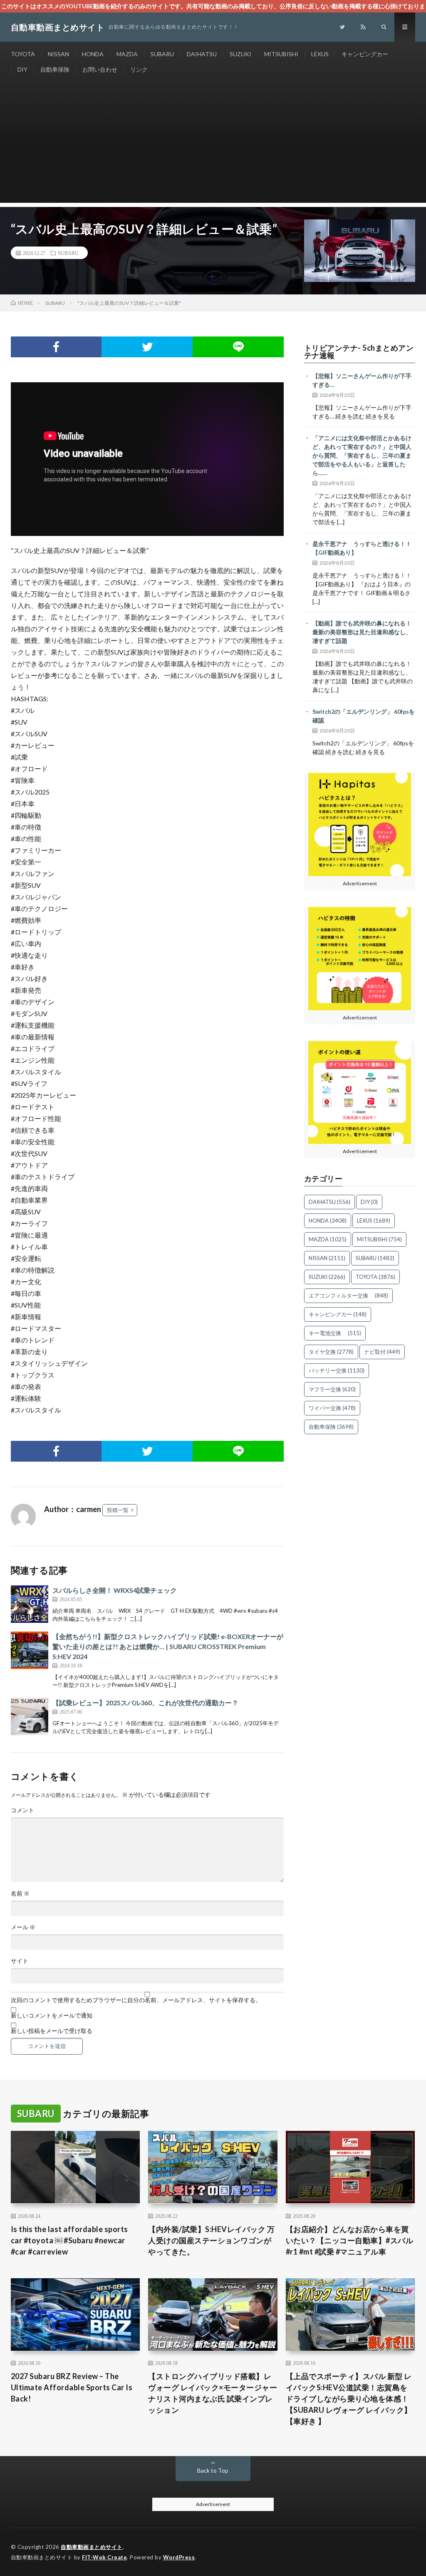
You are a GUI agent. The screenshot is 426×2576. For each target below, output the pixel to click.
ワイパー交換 (332, 1408)
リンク (139, 69)
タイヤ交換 (331, 1352)
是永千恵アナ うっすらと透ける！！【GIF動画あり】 (362, 548)
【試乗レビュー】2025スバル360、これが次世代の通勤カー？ (145, 1703)
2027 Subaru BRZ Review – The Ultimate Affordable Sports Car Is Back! (72, 2387)
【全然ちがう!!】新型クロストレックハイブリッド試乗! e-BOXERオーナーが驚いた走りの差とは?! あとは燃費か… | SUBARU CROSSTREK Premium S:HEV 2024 (168, 1646)
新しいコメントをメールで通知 (52, 2015)
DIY (22, 69)
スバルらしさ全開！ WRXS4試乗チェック (115, 1590)
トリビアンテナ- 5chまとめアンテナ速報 (359, 351)
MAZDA (127, 54)
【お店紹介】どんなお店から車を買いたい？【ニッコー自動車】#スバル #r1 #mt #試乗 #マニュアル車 (350, 2240)
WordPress (179, 2557)
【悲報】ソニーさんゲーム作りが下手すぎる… (362, 380)
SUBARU (162, 54)
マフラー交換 (332, 1389)
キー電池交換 (335, 1333)
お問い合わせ (100, 69)
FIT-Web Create (104, 2557)
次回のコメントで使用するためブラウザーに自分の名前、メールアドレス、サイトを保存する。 (136, 2000)
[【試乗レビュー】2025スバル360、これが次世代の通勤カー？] (30, 1717)
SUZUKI (240, 54)
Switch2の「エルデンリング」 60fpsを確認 (364, 716)
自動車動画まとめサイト (92, 2547)
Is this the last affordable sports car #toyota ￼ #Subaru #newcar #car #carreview (69, 2240)
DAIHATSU (202, 54)
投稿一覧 (118, 1510)
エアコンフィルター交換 (348, 1295)
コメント (22, 1810)
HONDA (93, 54)
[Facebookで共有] (56, 347)
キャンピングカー (365, 54)
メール (23, 1927)
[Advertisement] (213, 144)
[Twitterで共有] (147, 347)
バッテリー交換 (337, 1370)
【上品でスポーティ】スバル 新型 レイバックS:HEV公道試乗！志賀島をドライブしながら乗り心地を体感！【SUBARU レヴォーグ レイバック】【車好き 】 (349, 2399)
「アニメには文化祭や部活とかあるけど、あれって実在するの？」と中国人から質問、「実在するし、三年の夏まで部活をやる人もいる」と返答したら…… (362, 455)
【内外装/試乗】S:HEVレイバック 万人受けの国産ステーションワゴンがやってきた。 (211, 2240)
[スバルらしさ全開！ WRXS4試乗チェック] (30, 1604)
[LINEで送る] (238, 347)
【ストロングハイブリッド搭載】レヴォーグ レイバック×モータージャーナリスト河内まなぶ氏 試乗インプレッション (213, 2393)
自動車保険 (55, 69)
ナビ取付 (382, 1352)
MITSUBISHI (281, 54)
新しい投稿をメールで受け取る (52, 2031)
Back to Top (213, 2470)
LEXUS (320, 54)
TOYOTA (23, 54)
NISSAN (58, 54)
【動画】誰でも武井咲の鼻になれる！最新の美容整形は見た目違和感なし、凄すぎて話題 (362, 632)
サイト (20, 1961)
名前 (20, 1893)
